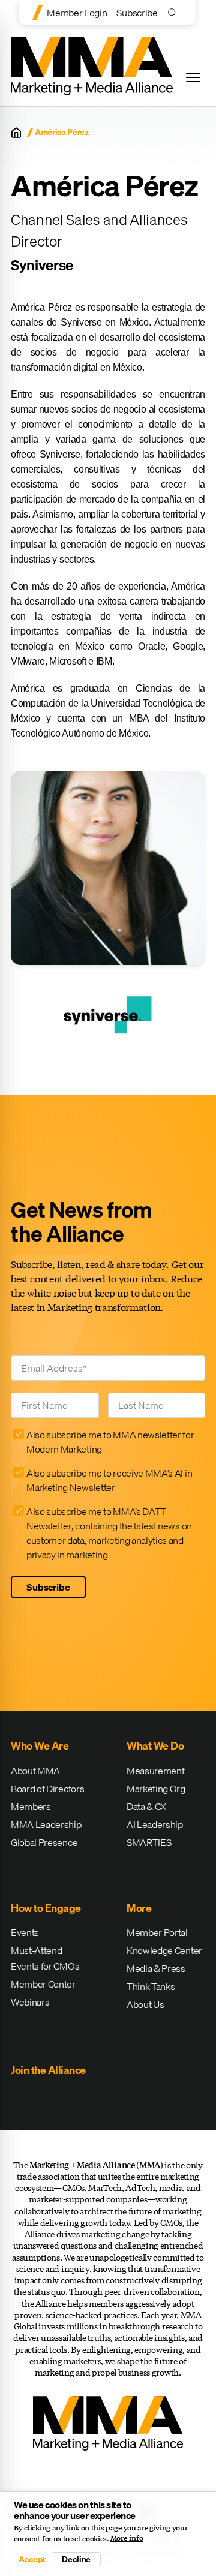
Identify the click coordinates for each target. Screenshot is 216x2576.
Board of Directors (47, 1789)
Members (31, 1806)
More (139, 1908)
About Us (145, 2004)
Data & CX (146, 1806)
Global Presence (44, 1842)
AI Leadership (155, 1824)
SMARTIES (149, 1842)
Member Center (43, 1984)
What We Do (155, 1746)
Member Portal (157, 1932)
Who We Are (40, 1746)
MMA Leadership (46, 1824)
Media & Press (156, 1968)
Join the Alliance (48, 2070)
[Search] (175, 12)
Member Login (77, 13)
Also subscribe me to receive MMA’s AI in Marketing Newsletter (109, 1480)
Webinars (30, 2002)
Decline (76, 2559)
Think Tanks (151, 1986)
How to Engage (46, 1908)
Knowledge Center (164, 1950)
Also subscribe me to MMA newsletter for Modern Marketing (110, 1442)
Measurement (155, 1771)
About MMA (35, 1771)
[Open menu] (193, 77)
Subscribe (137, 13)
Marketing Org (156, 1789)
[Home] (16, 133)
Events (25, 1932)
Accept (32, 2559)
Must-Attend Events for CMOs (45, 1958)
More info (127, 2538)
